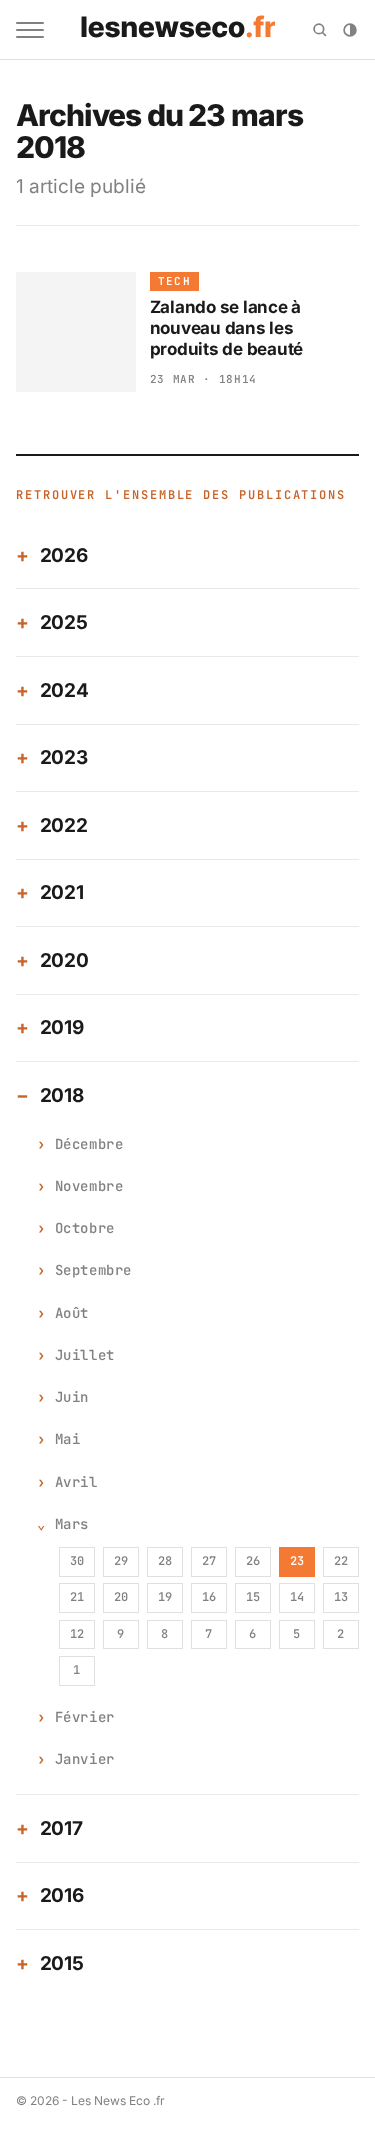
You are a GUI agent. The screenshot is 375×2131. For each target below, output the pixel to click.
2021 (62, 892)
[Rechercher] (320, 30)
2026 (64, 555)
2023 (64, 757)
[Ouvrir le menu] (30, 30)
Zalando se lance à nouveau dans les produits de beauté (226, 328)
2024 (64, 690)
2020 (64, 960)
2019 (62, 1027)
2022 (64, 825)
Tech (174, 281)
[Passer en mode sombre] (350, 30)
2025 (64, 622)
